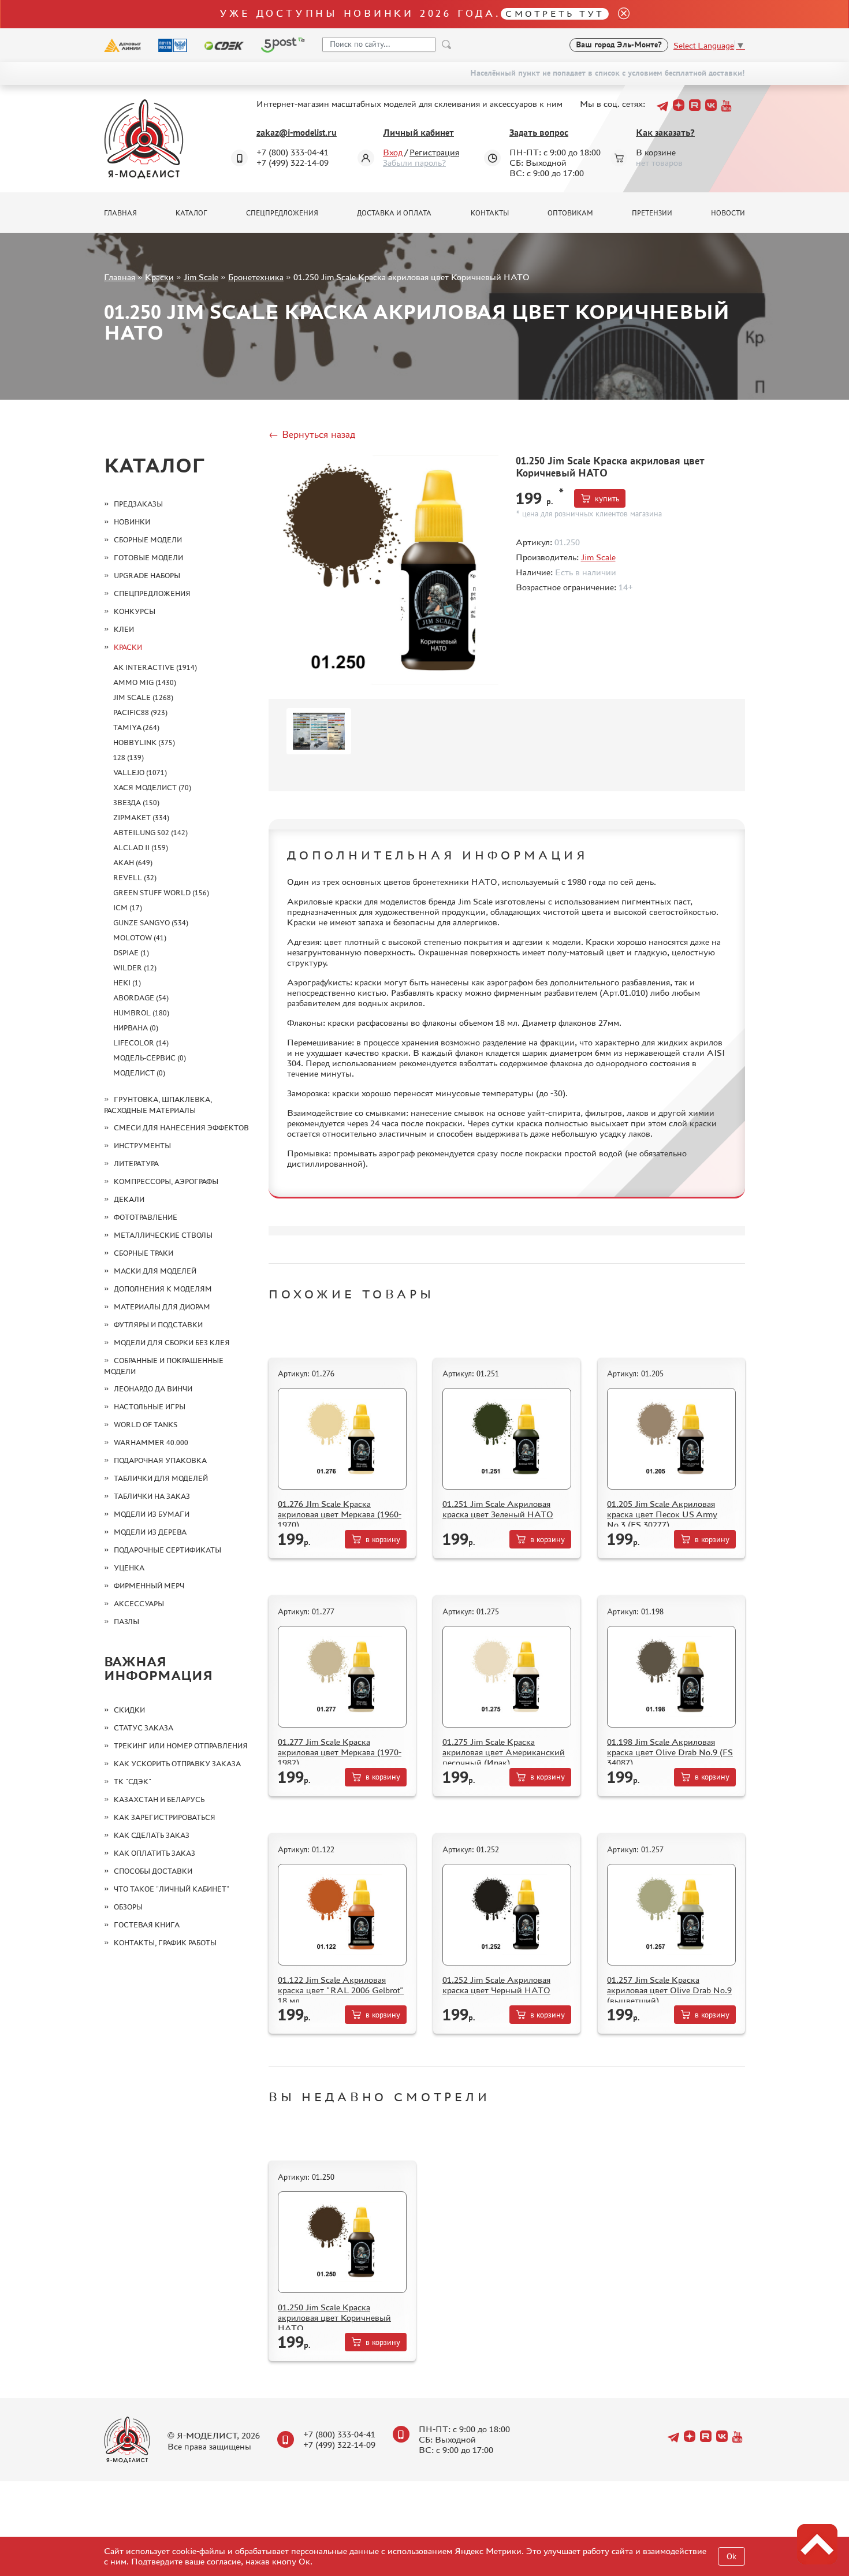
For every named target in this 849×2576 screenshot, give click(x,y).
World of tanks (146, 1425)
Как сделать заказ (152, 1835)
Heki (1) (127, 983)
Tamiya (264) (136, 727)
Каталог (191, 213)
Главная (120, 213)
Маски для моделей (155, 1271)
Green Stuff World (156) (161, 893)
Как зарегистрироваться (165, 1817)
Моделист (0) (139, 1073)
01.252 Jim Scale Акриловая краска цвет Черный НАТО (496, 1985)
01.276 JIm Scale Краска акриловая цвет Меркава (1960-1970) (340, 1514)
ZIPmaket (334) (141, 818)
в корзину (383, 1540)
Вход (393, 152)
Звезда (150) (136, 803)
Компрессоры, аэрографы (166, 1181)
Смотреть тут (555, 14)
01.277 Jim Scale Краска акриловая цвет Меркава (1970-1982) (340, 1752)
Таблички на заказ (152, 1496)
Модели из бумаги (152, 1514)
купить (607, 499)
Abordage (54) (141, 998)
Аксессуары (139, 1604)
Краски (159, 277)
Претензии (652, 213)
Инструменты (142, 1146)
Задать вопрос (539, 133)
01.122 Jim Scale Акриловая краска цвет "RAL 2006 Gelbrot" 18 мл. (341, 1990)
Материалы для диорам (162, 1307)
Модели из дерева (150, 1532)
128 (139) (129, 757)
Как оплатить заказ (154, 1853)
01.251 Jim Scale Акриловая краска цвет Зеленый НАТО (498, 1509)
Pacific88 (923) (140, 712)
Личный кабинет (418, 133)
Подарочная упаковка (160, 1460)
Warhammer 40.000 (151, 1443)
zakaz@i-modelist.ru (297, 133)
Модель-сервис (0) (150, 1058)
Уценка (129, 1568)
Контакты (490, 213)
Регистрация (434, 152)
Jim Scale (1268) (143, 697)
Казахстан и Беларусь (159, 1799)
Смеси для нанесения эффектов (181, 1128)
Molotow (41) (140, 938)
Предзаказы (138, 504)
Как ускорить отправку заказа (177, 1764)
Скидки (129, 1710)
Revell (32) (135, 878)
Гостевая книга (147, 1925)
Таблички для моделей (161, 1478)
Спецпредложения (282, 213)
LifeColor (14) (141, 1043)
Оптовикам (570, 213)
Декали (129, 1199)
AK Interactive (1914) (155, 667)
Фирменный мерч (149, 1586)
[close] (619, 14)
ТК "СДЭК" (133, 1782)
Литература (136, 1164)
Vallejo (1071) (140, 773)
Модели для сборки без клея (172, 1343)
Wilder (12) (135, 968)
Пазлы (126, 1622)
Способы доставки (153, 1871)
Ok (731, 2557)
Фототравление (146, 1217)
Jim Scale (201, 277)
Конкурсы (135, 611)
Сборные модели (148, 540)
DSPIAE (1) (131, 953)
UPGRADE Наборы (147, 576)
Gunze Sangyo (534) (151, 923)
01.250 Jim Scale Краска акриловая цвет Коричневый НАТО (334, 2318)
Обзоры (128, 1907)
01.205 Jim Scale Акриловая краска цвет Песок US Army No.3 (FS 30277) (662, 1514)
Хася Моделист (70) (152, 788)
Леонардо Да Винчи (153, 1389)
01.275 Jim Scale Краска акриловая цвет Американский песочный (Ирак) (504, 1752)
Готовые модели (148, 558)
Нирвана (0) (136, 1028)
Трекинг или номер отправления (181, 1746)
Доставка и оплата (394, 213)
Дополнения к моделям (163, 1289)
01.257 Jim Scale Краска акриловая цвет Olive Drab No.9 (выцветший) (669, 1990)
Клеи (124, 629)
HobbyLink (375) (144, 742)
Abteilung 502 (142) (150, 833)
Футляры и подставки (158, 1325)
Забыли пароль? (414, 163)
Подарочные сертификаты (167, 1550)
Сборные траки (144, 1253)
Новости (728, 213)
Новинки (132, 522)
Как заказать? (665, 133)
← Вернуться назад (312, 434)
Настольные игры (150, 1407)
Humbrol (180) (141, 1013)
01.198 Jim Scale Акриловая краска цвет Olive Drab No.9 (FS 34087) (670, 1752)
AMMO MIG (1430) (145, 682)
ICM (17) (128, 908)
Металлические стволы (163, 1235)
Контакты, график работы (165, 1943)
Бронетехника (256, 277)
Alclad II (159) (141, 848)
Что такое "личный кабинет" (172, 1889)
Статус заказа (144, 1728)
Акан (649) (133, 863)
